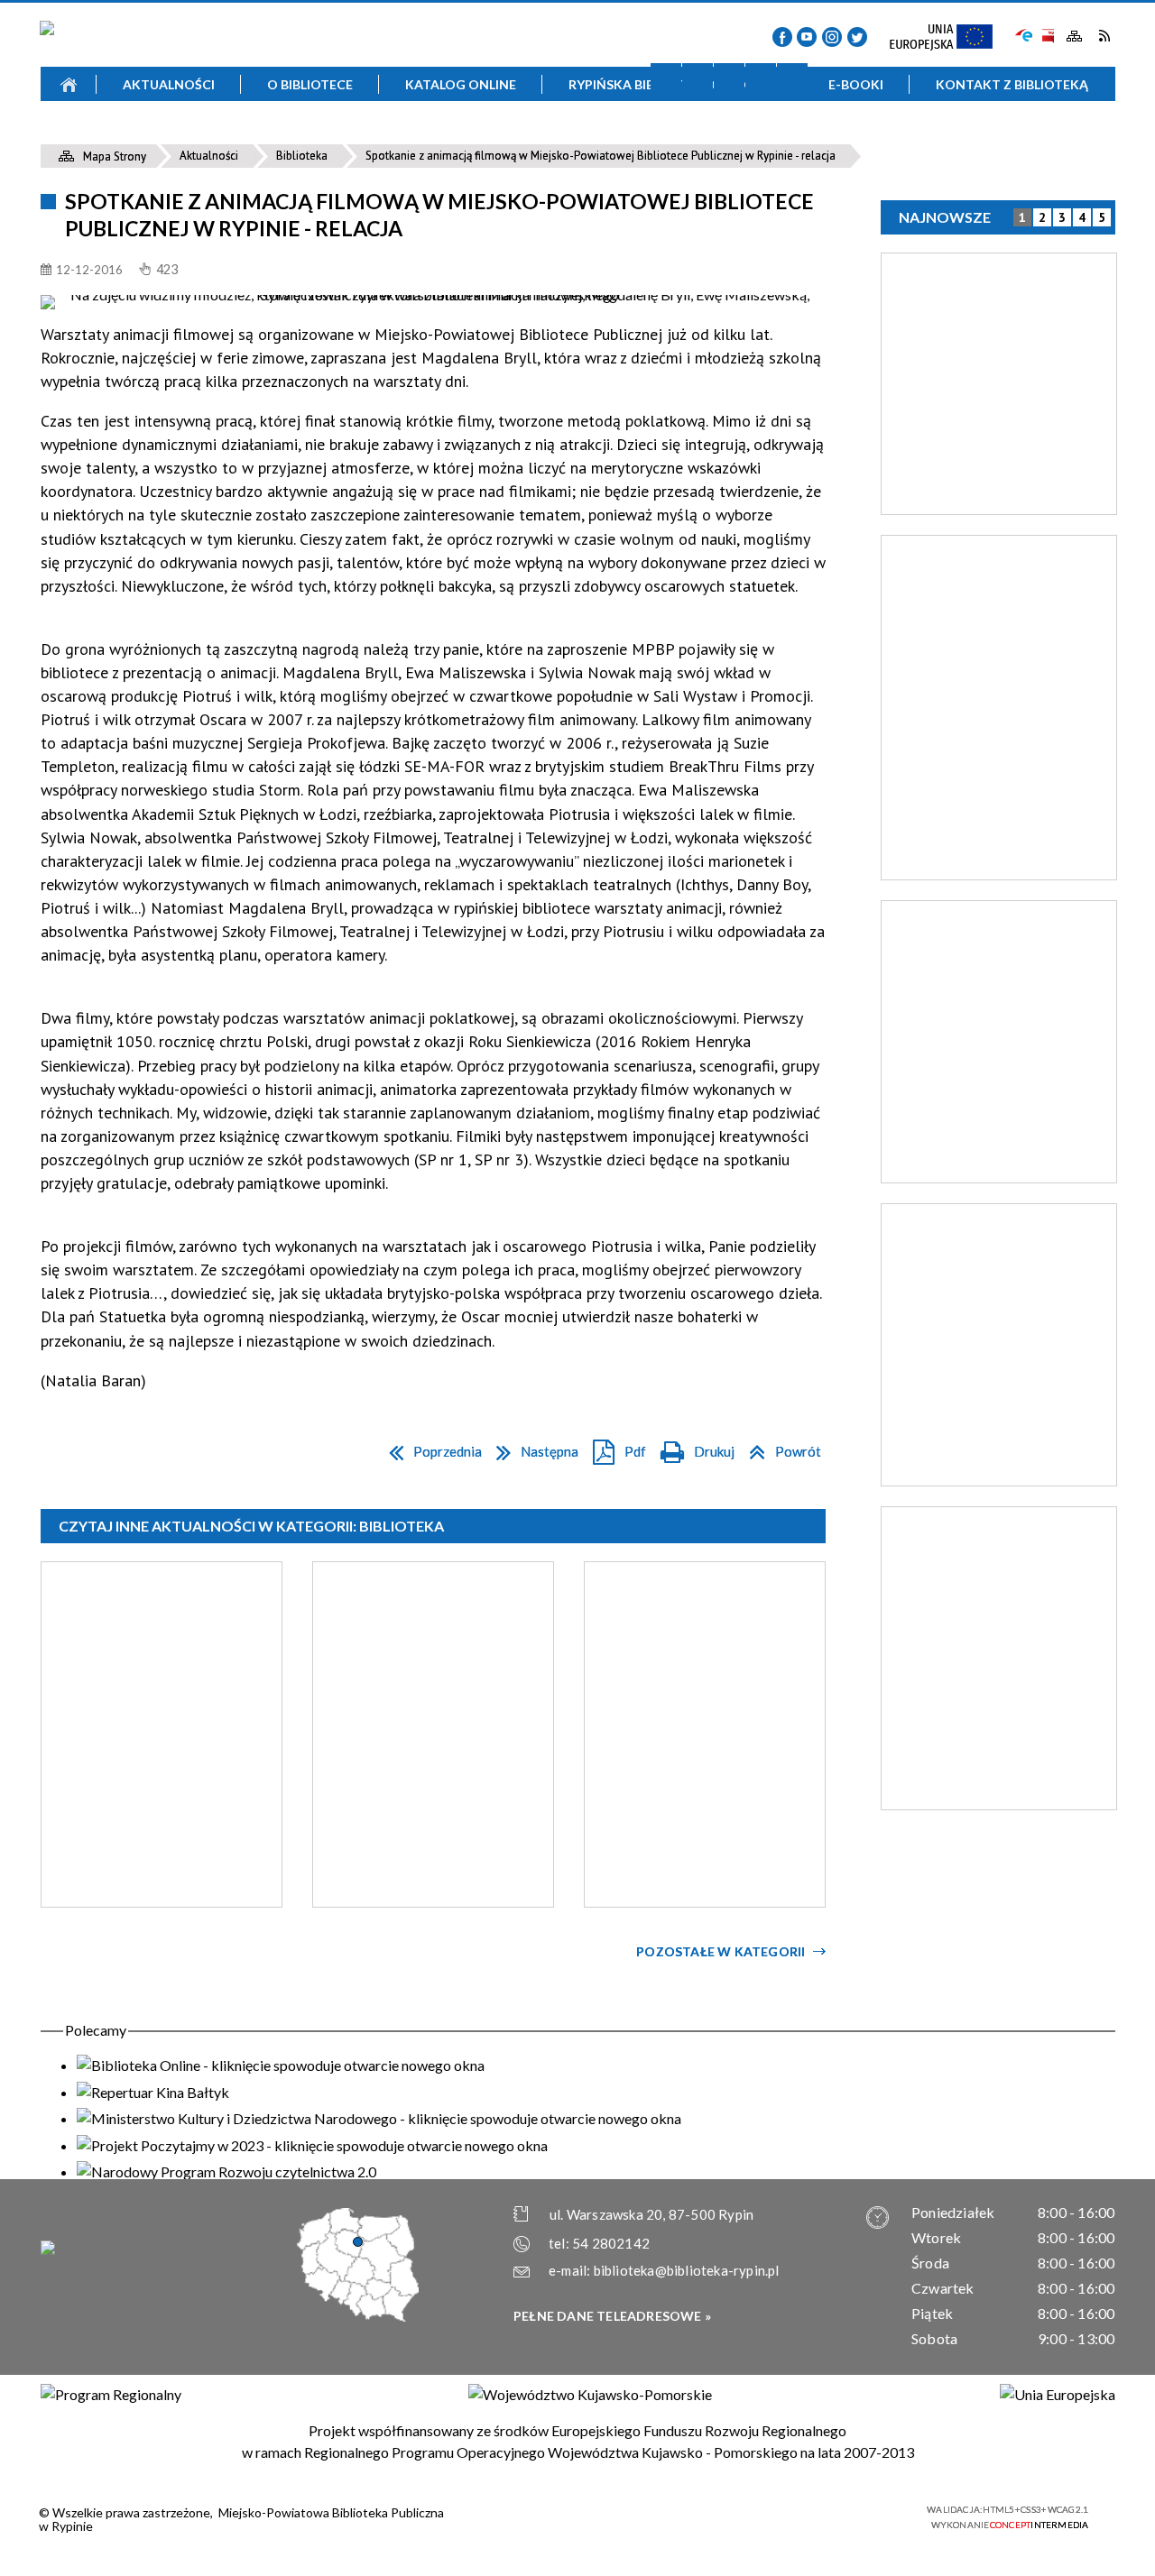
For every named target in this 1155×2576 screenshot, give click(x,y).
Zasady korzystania (446, 136)
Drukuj (693, 1448)
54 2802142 (611, 2243)
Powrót (780, 1448)
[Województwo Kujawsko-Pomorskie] (590, 2395)
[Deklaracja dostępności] (729, 78)
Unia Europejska (949, 38)
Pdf (614, 1448)
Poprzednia (430, 1448)
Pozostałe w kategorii (721, 1951)
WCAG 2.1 (873, 2515)
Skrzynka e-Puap (1024, 34)
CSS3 (817, 2516)
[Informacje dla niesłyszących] (761, 78)
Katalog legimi (188, 136)
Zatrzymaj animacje (666, 78)
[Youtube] (807, 37)
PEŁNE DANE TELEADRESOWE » (612, 2316)
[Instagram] (832, 37)
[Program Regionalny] (111, 2395)
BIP (1047, 36)
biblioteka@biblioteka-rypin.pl (687, 2270)
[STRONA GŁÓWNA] (69, 84)
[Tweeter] (857, 37)
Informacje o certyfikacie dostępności (593, 2518)
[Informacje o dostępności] (698, 78)
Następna (532, 1448)
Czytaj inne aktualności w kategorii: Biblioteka (251, 1526)
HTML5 (790, 2516)
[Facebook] (782, 37)
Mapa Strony (1075, 37)
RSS (1104, 36)
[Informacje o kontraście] (792, 78)
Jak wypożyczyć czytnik (704, 136)
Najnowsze (945, 217)
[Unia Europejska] (1058, 2395)
